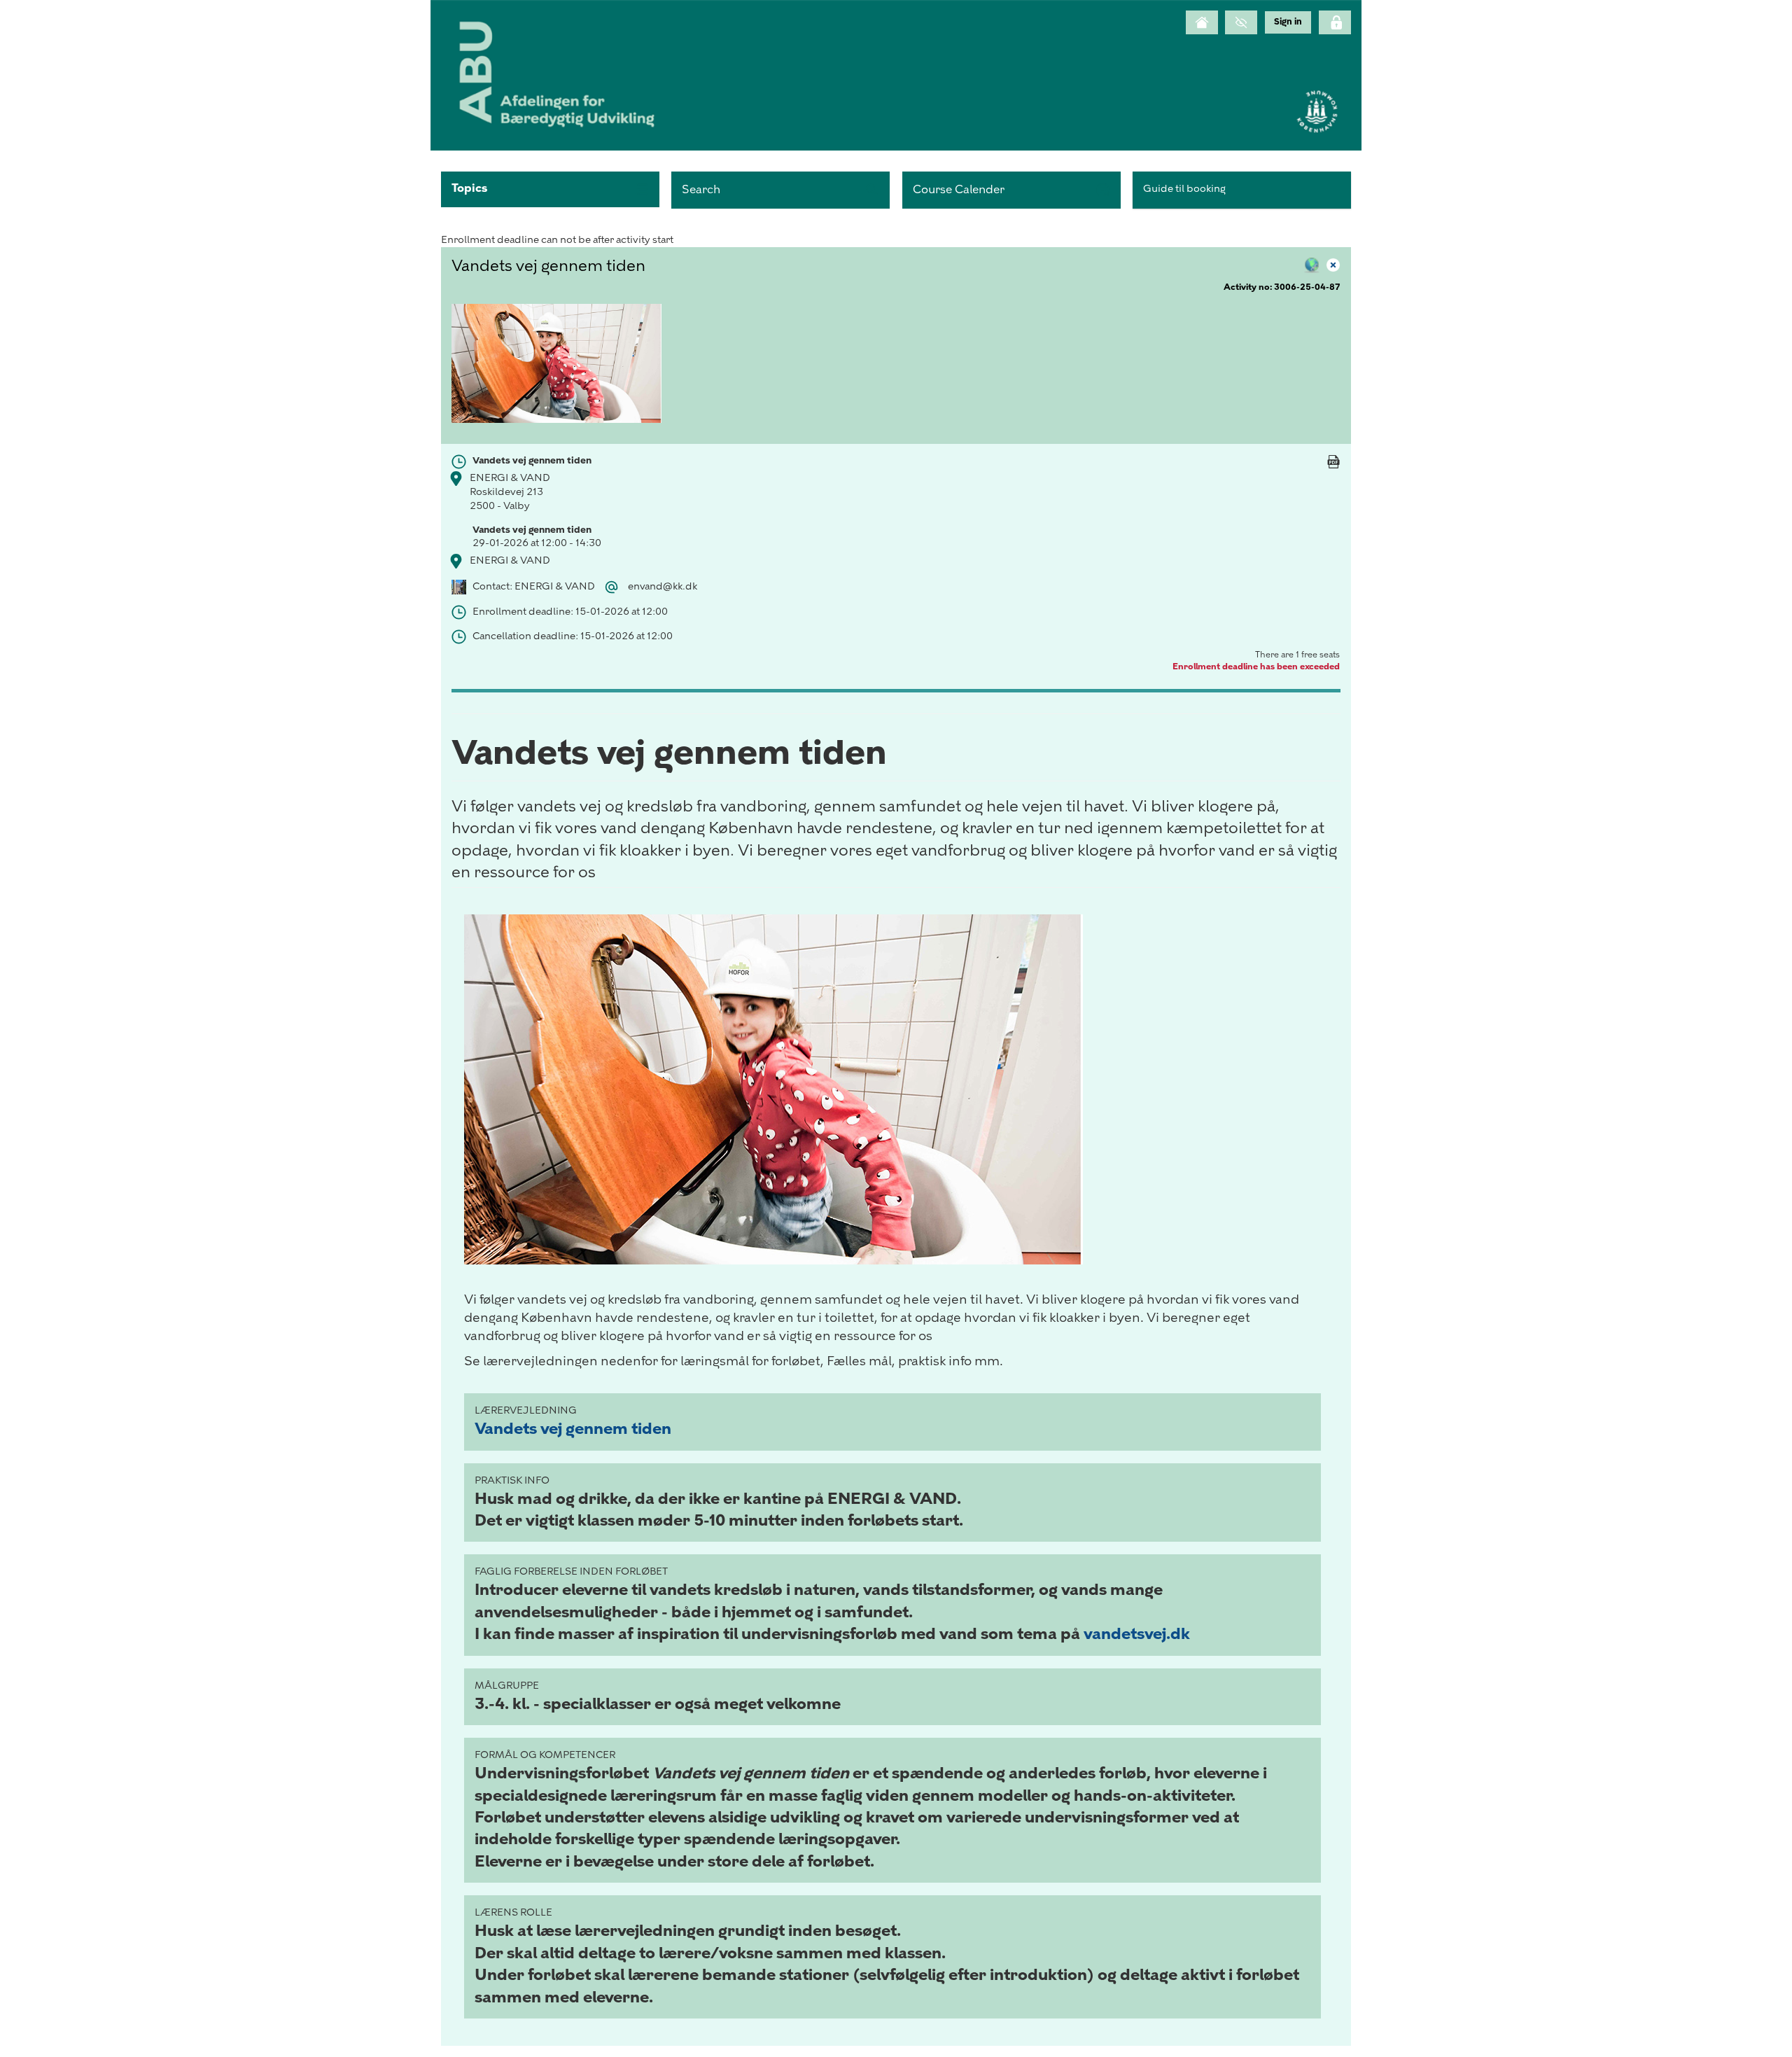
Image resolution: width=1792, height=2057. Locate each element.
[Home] (1202, 22)
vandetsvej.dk (1137, 1634)
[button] (550, 189)
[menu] (1288, 22)
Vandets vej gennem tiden (573, 1429)
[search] (780, 190)
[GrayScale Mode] (1241, 22)
